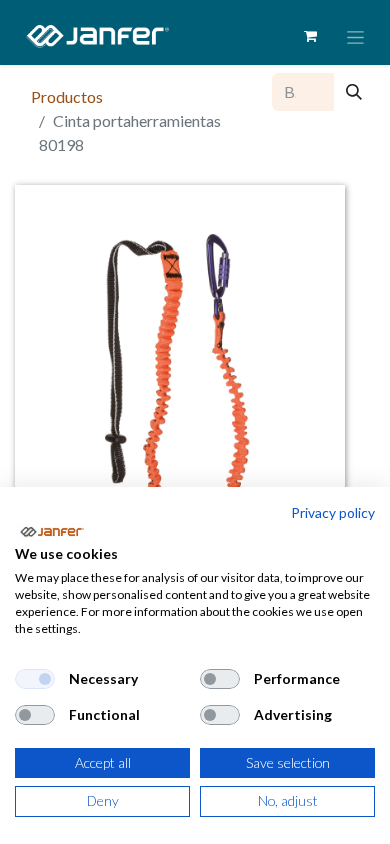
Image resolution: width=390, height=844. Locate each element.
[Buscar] (354, 92)
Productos (67, 96)
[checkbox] (35, 679)
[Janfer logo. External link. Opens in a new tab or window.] (51, 532)
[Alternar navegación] (355, 36)
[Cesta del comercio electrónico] (310, 36)
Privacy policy (333, 512)
